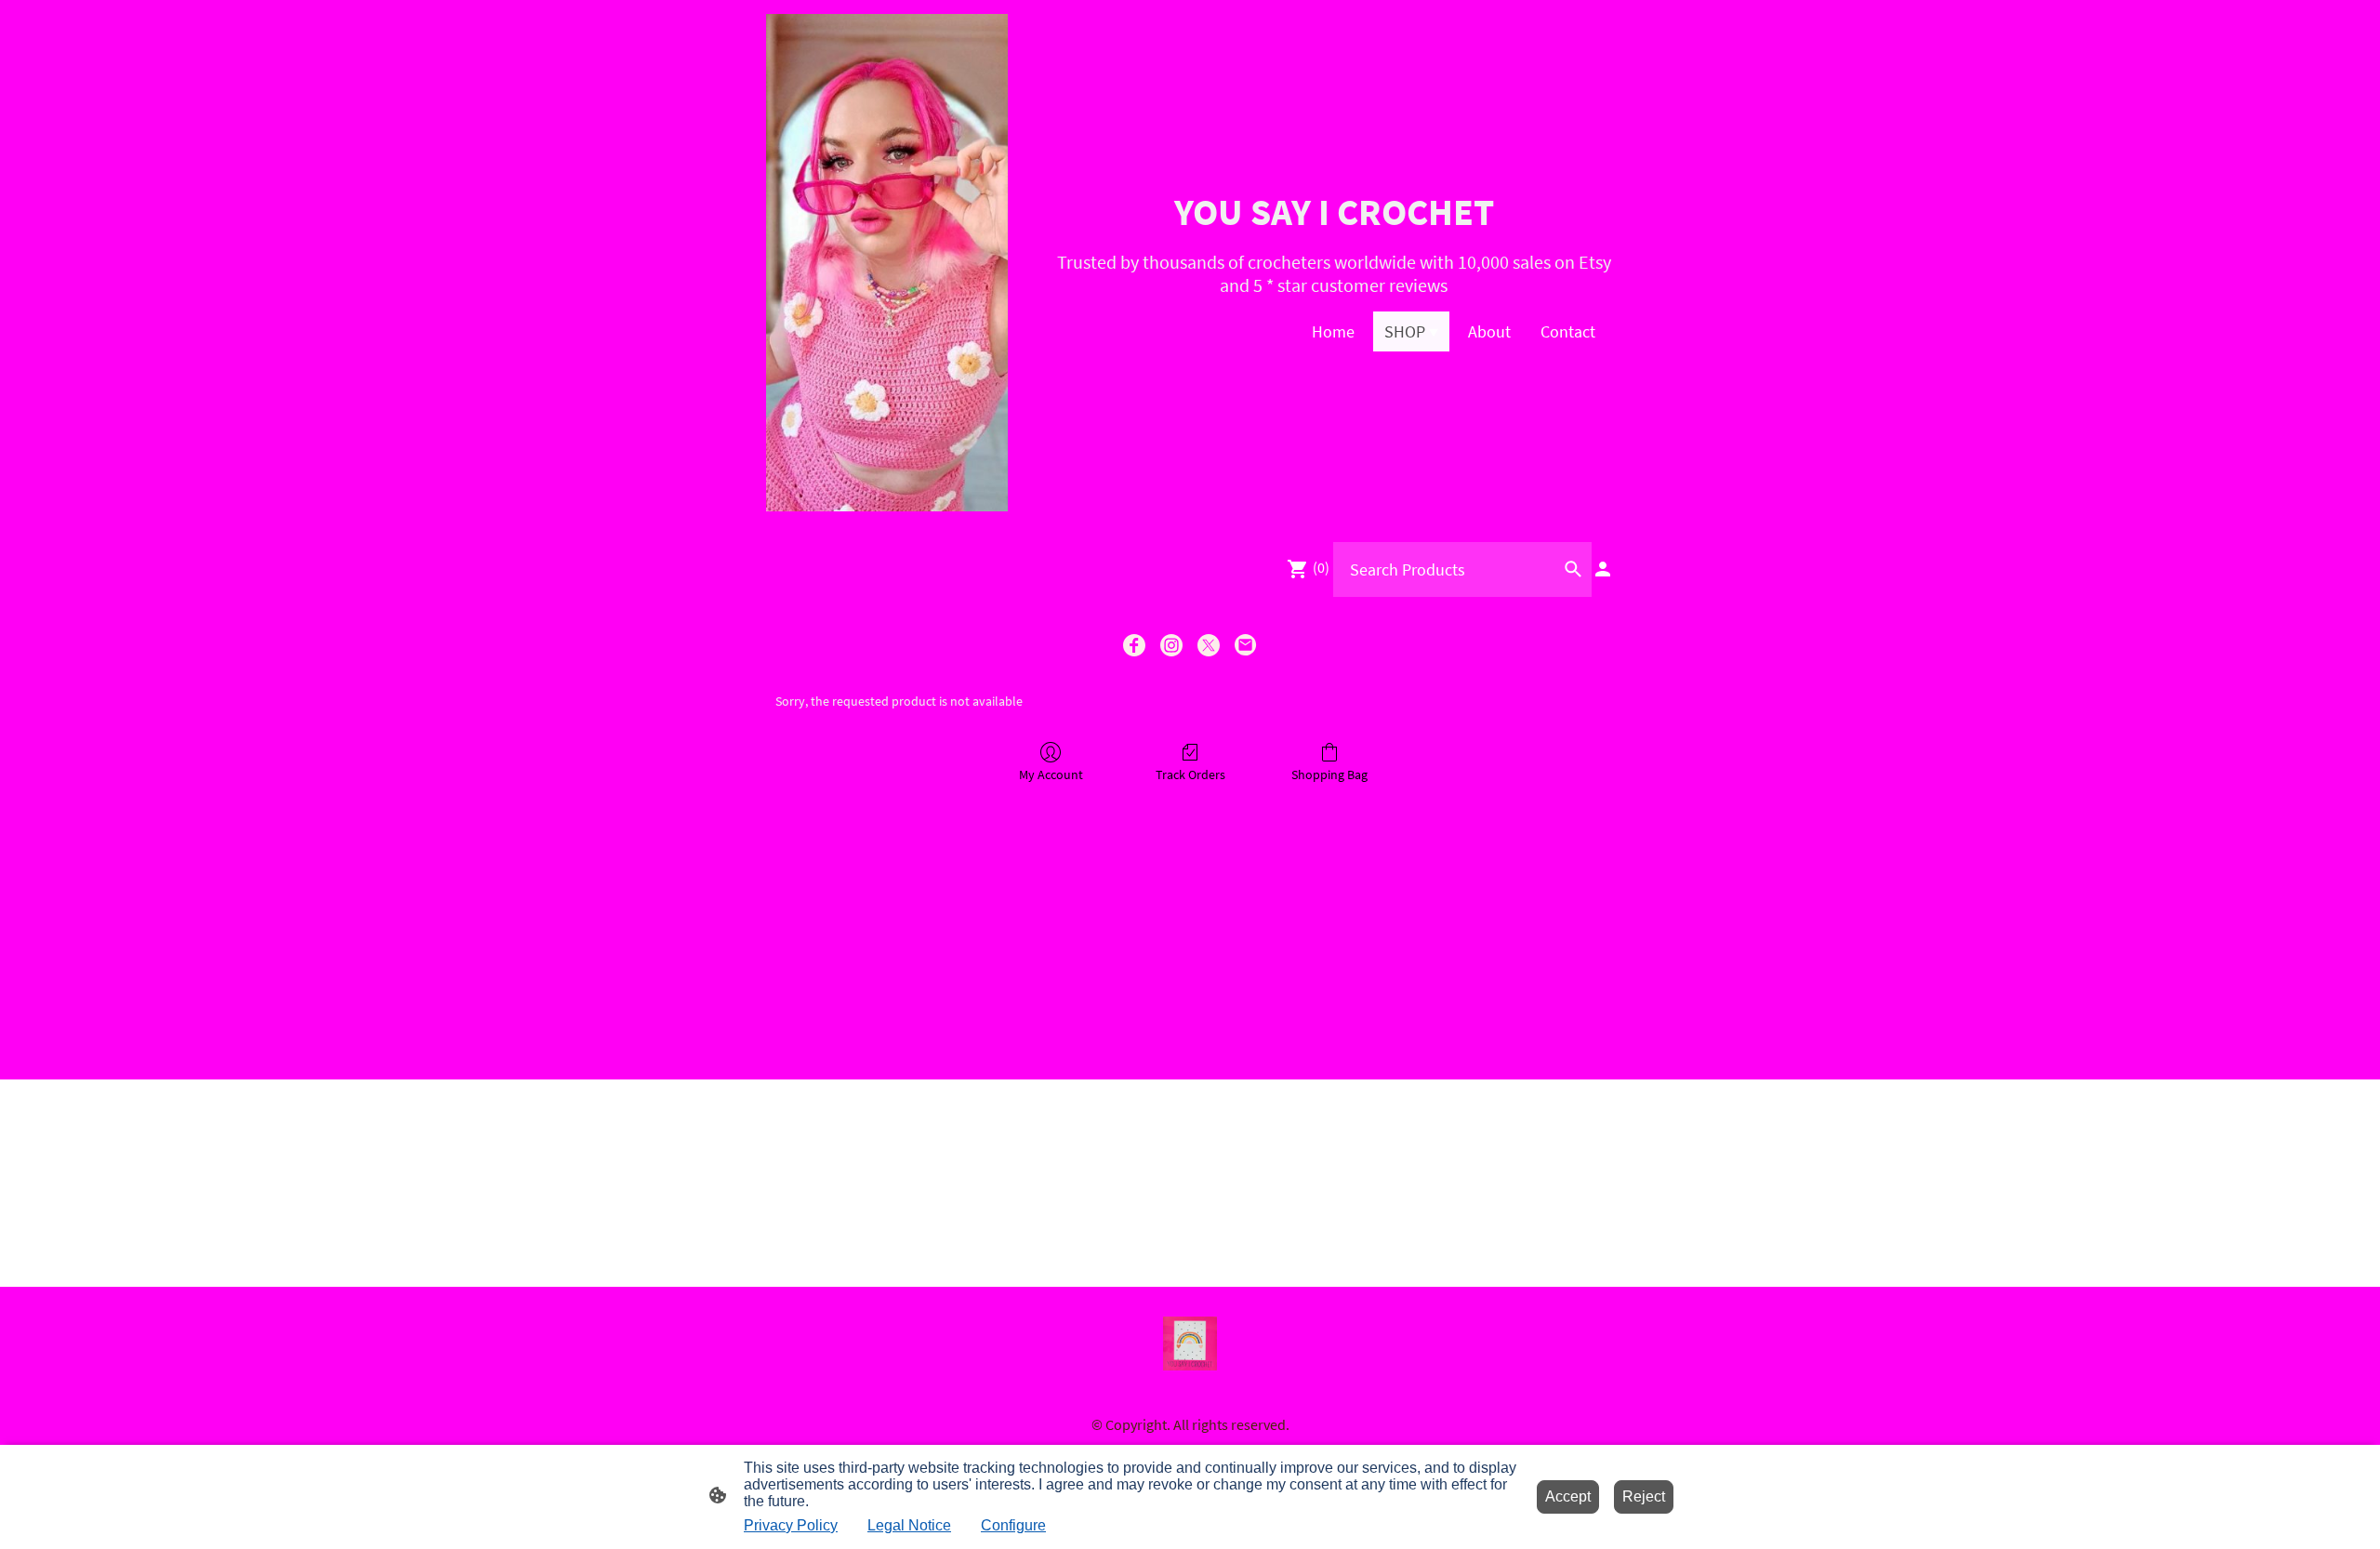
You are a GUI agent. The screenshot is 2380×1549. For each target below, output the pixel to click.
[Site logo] (887, 263)
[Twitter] (1209, 645)
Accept (1568, 1496)
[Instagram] (1171, 645)
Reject (1644, 1496)
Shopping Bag (1329, 774)
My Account (1051, 774)
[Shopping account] (1603, 569)
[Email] (1246, 645)
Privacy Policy (791, 1525)
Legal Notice (909, 1525)
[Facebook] (1134, 645)
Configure (1013, 1525)
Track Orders (1190, 774)
